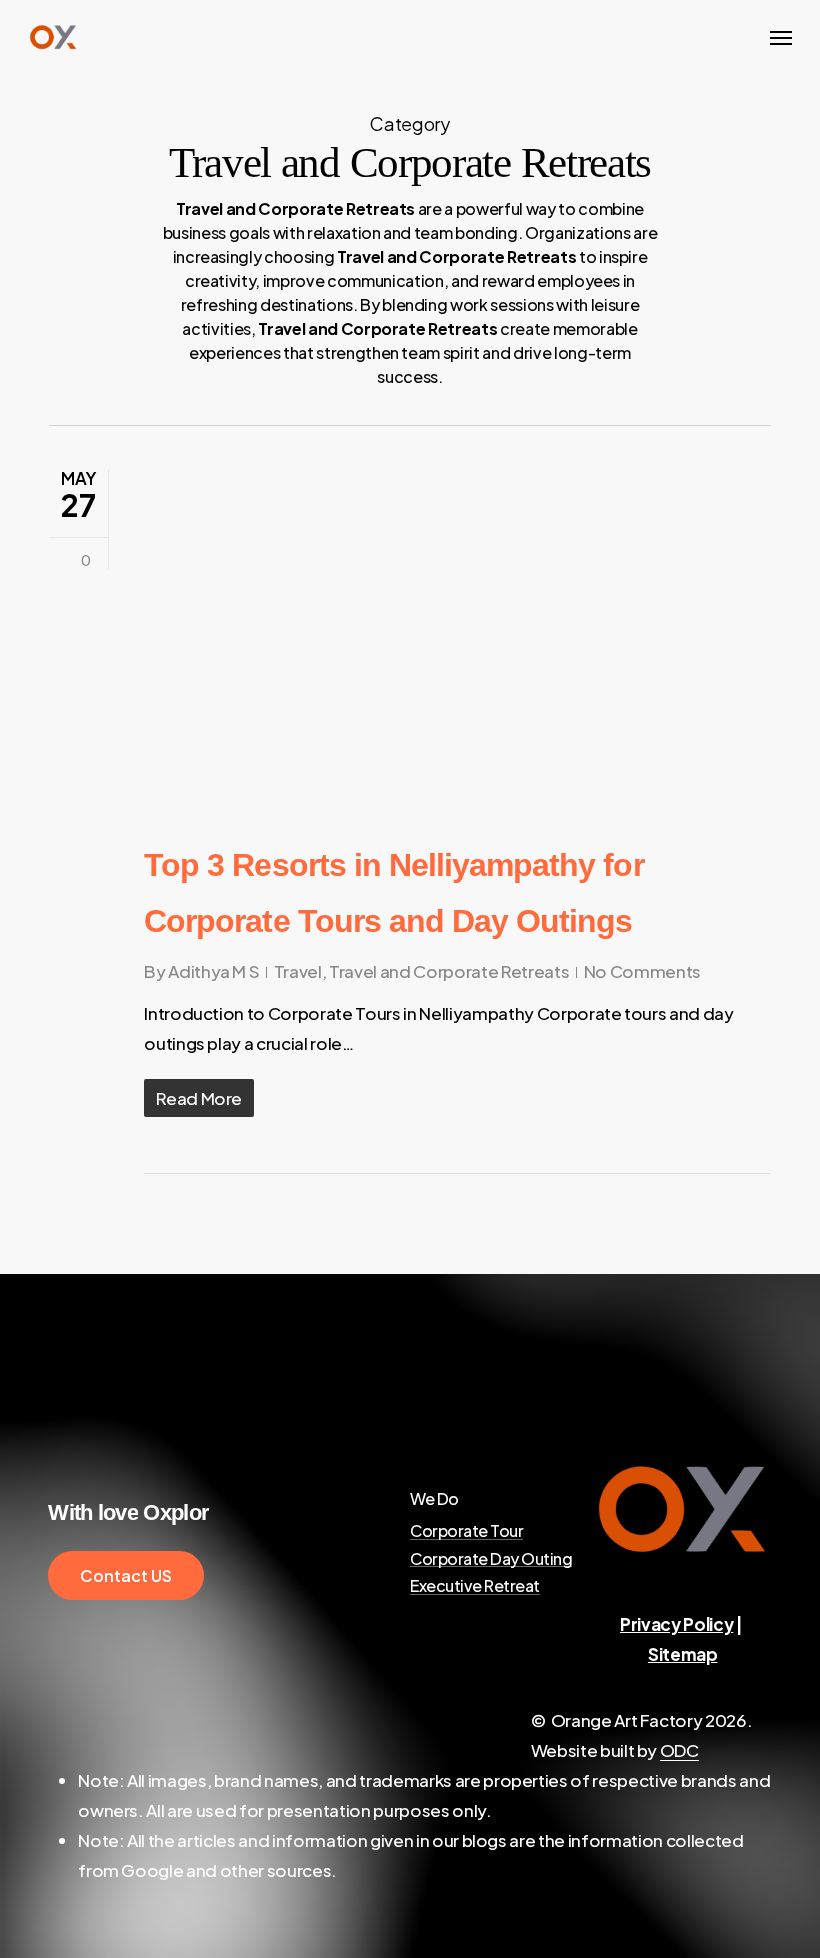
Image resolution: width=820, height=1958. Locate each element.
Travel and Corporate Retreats (449, 971)
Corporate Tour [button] (466, 1531)
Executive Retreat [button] (475, 1586)
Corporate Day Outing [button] (491, 1559)
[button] (781, 37)
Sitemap (683, 1654)
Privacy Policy (676, 1624)
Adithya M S (213, 971)
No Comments (642, 971)
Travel (298, 971)
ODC (679, 1750)
